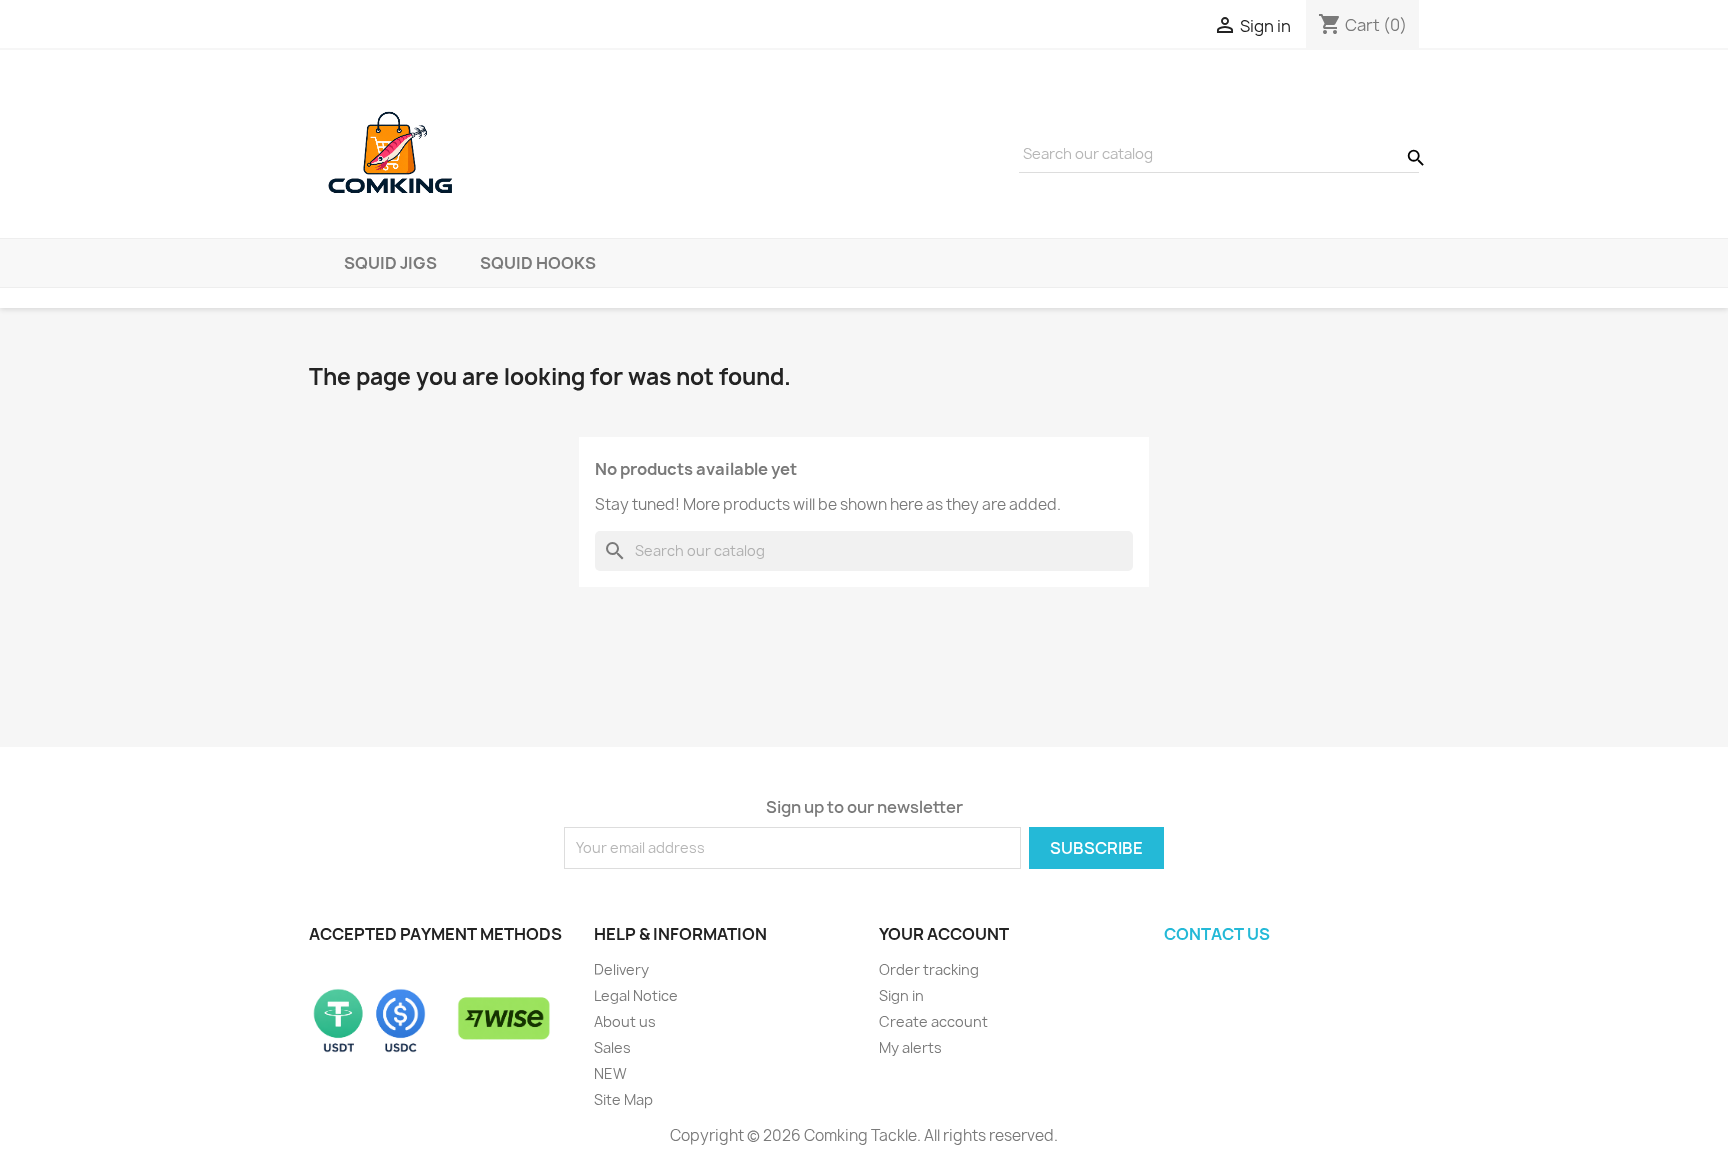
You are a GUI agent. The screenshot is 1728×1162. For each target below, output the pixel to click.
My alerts (910, 1047)
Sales (612, 1047)
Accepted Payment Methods (435, 934)
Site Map (623, 1099)
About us (625, 1021)
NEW (610, 1073)
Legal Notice (636, 995)
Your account (944, 934)
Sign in (901, 995)
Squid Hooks (538, 263)
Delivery (621, 969)
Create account (933, 1021)
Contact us (1217, 934)
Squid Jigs (390, 263)
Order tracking (929, 969)
